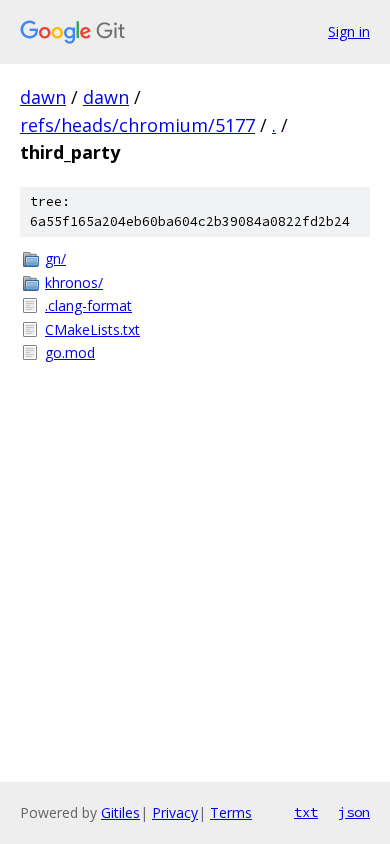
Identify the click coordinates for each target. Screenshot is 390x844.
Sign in (349, 31)
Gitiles (120, 812)
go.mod (70, 352)
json (354, 812)
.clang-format (88, 305)
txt (306, 812)
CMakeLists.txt (92, 329)
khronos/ (74, 282)
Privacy (175, 812)
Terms (231, 812)
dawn (43, 97)
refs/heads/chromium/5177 (137, 125)
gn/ (55, 258)
